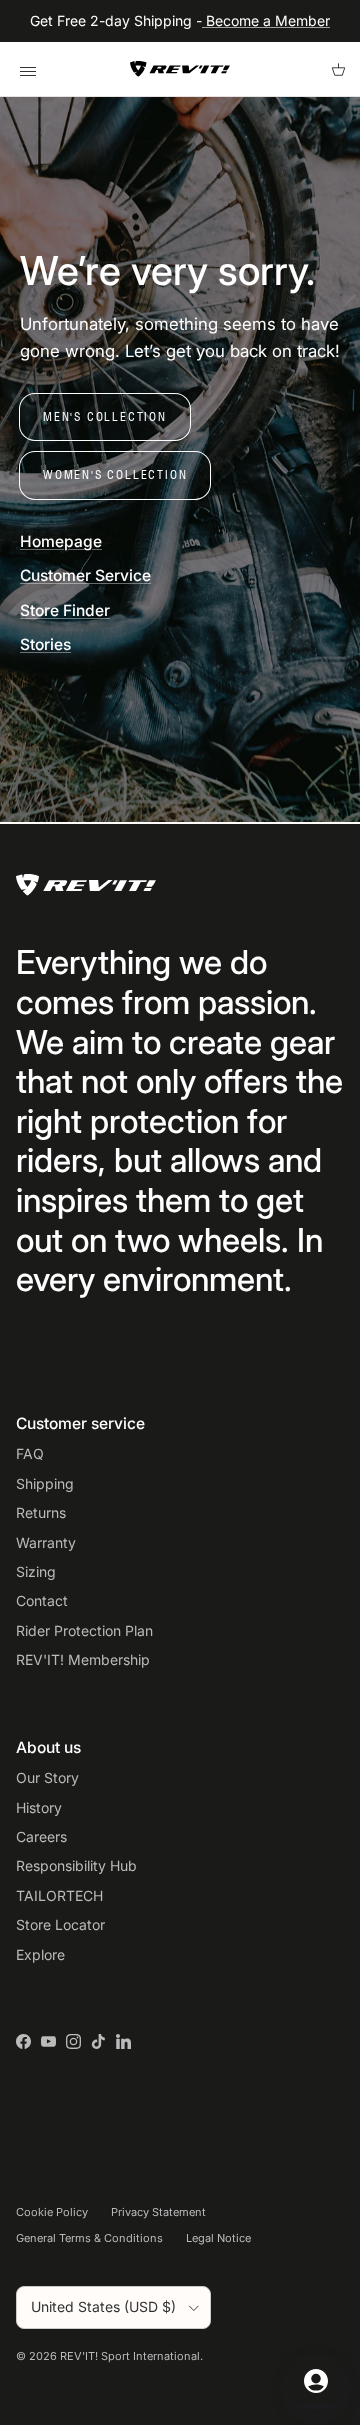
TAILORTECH (59, 1895)
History (39, 1807)
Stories (45, 644)
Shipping (45, 1483)
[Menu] (27, 69)
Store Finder (65, 610)
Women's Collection (115, 474)
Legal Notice (218, 2238)
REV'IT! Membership (83, 1659)
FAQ (30, 1453)
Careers (41, 1836)
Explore (40, 1954)
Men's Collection (105, 416)
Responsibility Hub (76, 1865)
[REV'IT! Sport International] (180, 69)
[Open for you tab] (316, 2381)
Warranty (46, 1542)
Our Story (47, 1777)
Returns (41, 1512)
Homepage (61, 541)
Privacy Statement (158, 2212)
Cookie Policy (52, 2212)
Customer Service (85, 575)
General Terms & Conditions (89, 2238)
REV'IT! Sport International (130, 2356)
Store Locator (60, 1924)
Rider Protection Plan (84, 1630)
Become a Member (266, 20)
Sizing (36, 1571)
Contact (42, 1600)
